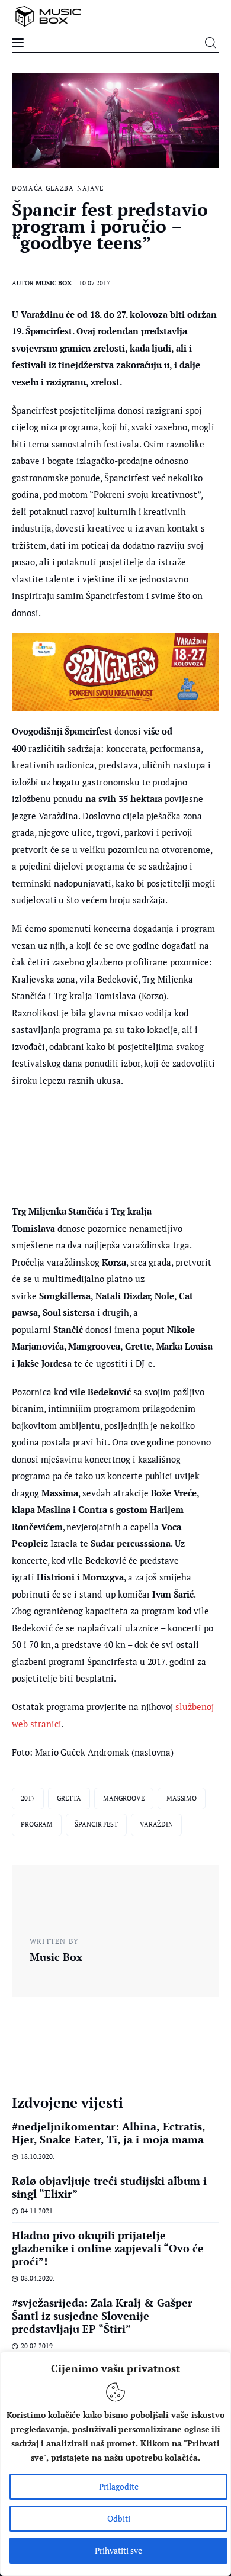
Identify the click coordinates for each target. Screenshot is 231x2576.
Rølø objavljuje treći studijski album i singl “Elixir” (109, 2187)
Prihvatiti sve (118, 2550)
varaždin (156, 1824)
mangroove (124, 1798)
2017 (28, 1798)
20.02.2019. (38, 2346)
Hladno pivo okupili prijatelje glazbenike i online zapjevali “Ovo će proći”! (108, 2248)
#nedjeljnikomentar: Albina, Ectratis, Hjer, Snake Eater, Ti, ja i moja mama (108, 2133)
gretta (69, 1798)
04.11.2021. (38, 2211)
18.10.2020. (38, 2156)
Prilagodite (119, 2486)
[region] (115, 2464)
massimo (182, 1798)
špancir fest (96, 1824)
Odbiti (119, 2518)
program (37, 1824)
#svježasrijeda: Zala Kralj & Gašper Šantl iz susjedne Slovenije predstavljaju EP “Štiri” (102, 2316)
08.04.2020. (38, 2278)
